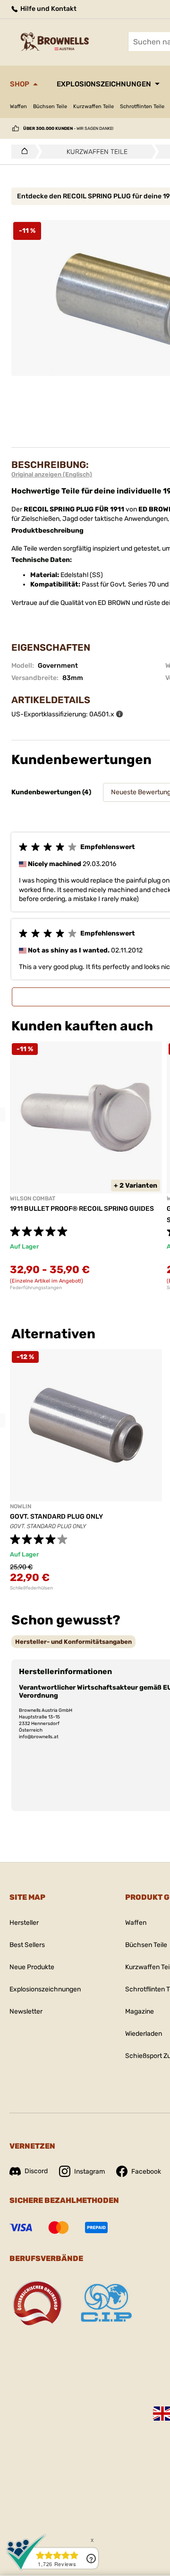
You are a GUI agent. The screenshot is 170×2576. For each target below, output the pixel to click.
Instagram (89, 2172)
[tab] (73, 1642)
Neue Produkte (32, 1967)
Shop (20, 84)
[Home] (22, 152)
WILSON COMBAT (33, 1199)
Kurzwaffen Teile (93, 106)
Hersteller (24, 1923)
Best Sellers (27, 1945)
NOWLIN (21, 1506)
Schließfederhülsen (31, 1588)
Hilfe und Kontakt (48, 9)
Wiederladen (144, 2034)
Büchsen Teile (50, 106)
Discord (36, 2171)
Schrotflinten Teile (142, 106)
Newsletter (26, 2011)
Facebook (146, 2172)
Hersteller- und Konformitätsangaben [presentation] (73, 1642)
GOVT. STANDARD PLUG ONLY (56, 1517)
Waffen (18, 106)
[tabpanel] (86, 1166)
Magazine (140, 2011)
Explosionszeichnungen (104, 84)
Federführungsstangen (36, 1288)
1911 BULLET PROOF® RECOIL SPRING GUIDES (82, 1209)
